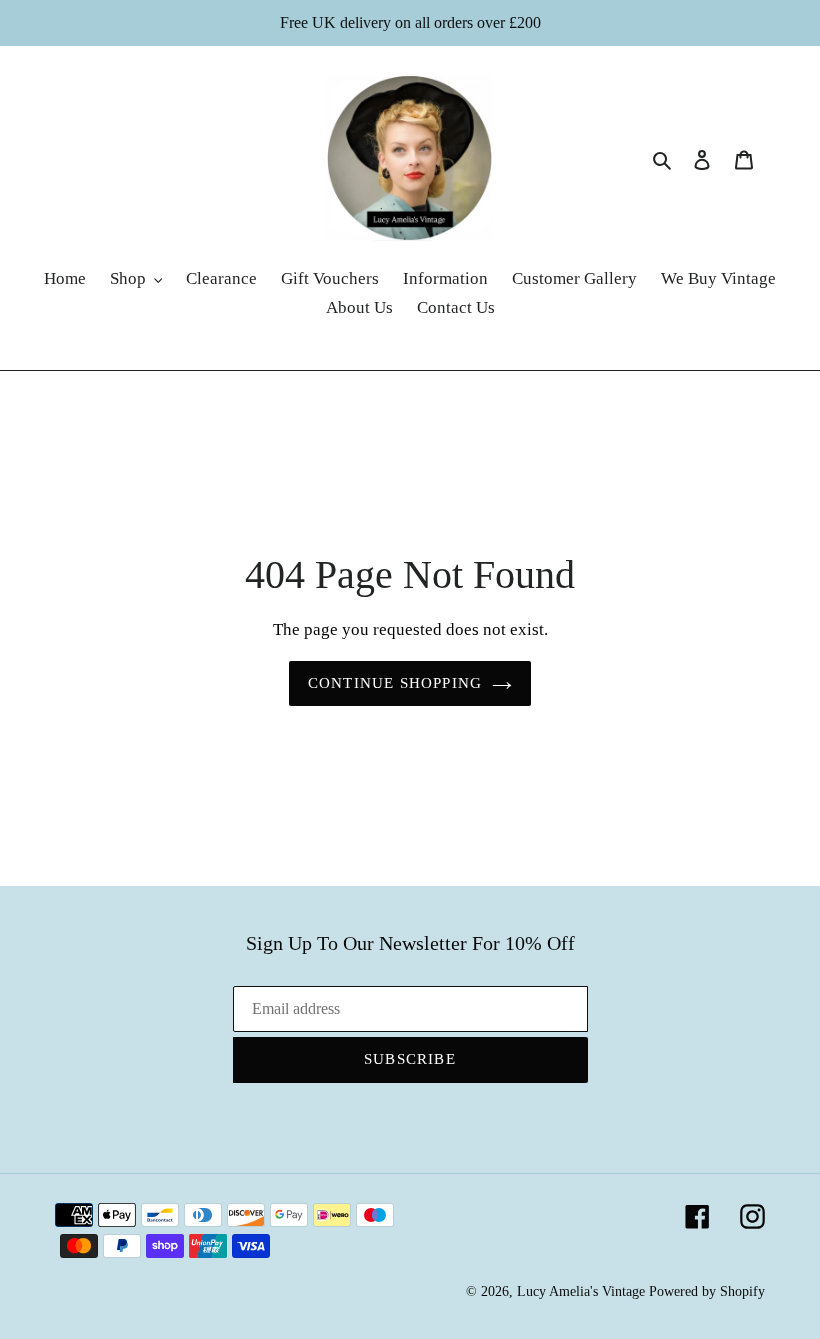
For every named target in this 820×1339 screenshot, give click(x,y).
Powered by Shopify (707, 1291)
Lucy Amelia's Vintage (581, 1291)
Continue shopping (395, 683)
